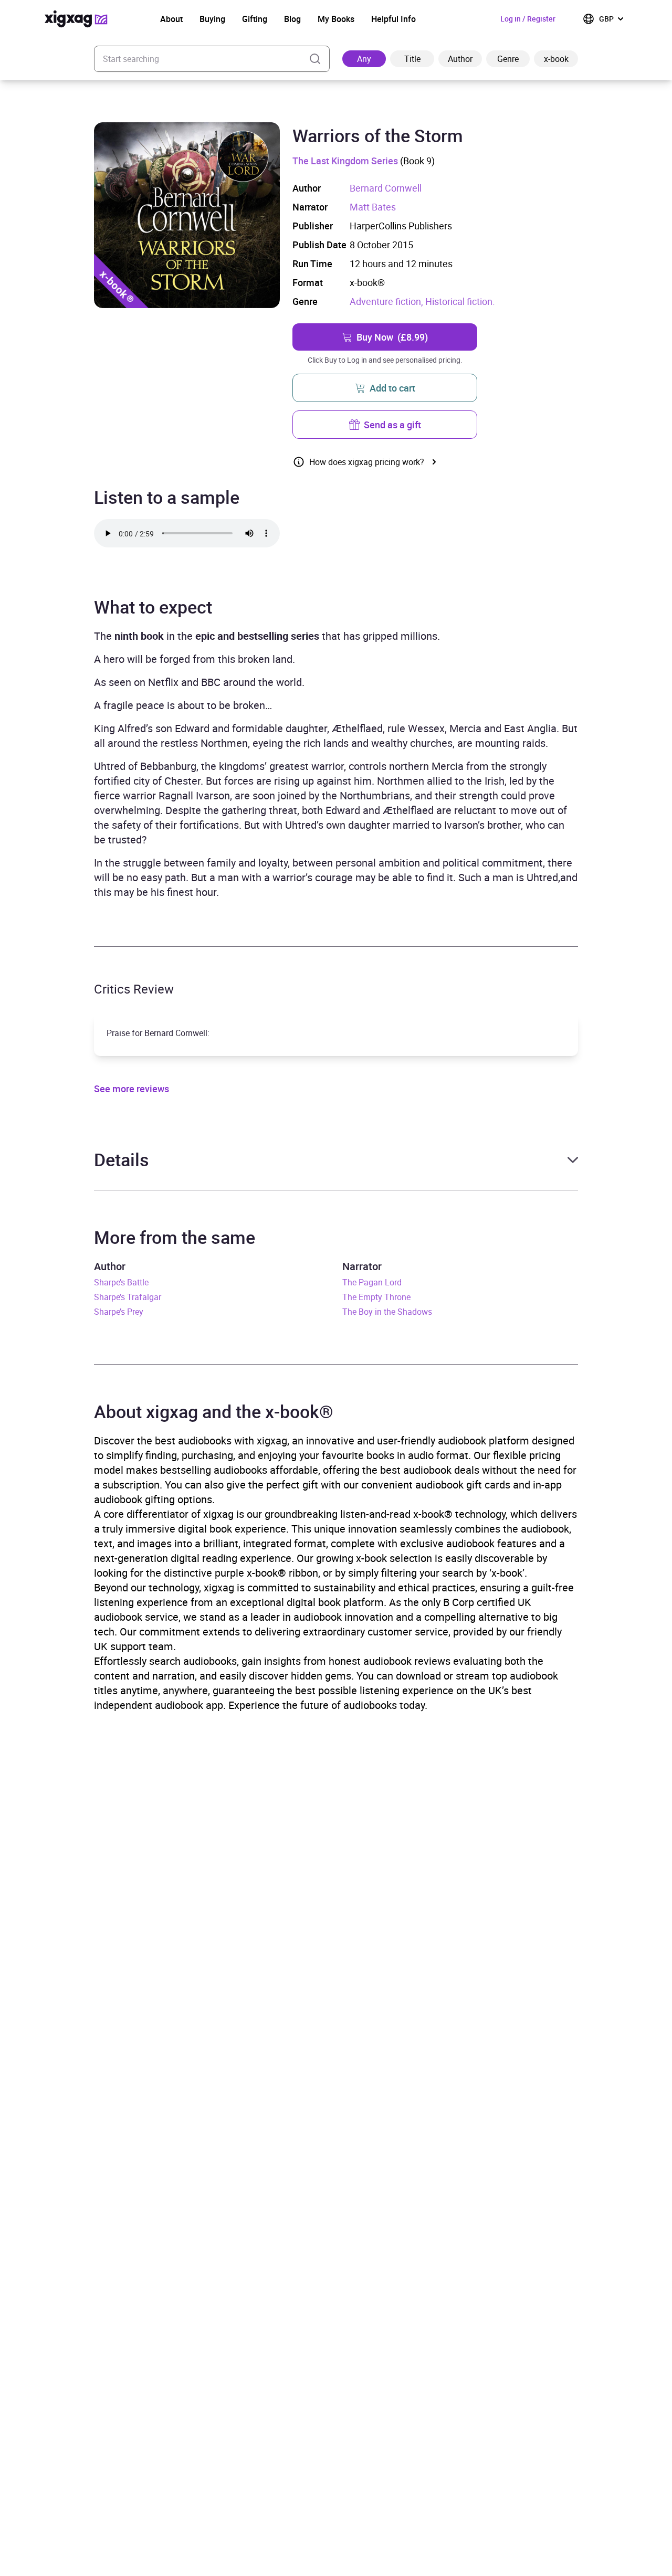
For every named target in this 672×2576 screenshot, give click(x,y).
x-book (556, 59)
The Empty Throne (376, 1297)
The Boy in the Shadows (387, 1312)
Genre (508, 59)
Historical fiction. (460, 301)
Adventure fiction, (387, 301)
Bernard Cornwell (386, 188)
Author (460, 59)
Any (364, 59)
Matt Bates (373, 207)
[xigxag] (76, 19)
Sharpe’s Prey (119, 1312)
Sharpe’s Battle (121, 1282)
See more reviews (132, 1089)
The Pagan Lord (372, 1282)
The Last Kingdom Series (345, 161)
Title (412, 59)
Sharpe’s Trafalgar (128, 1297)
